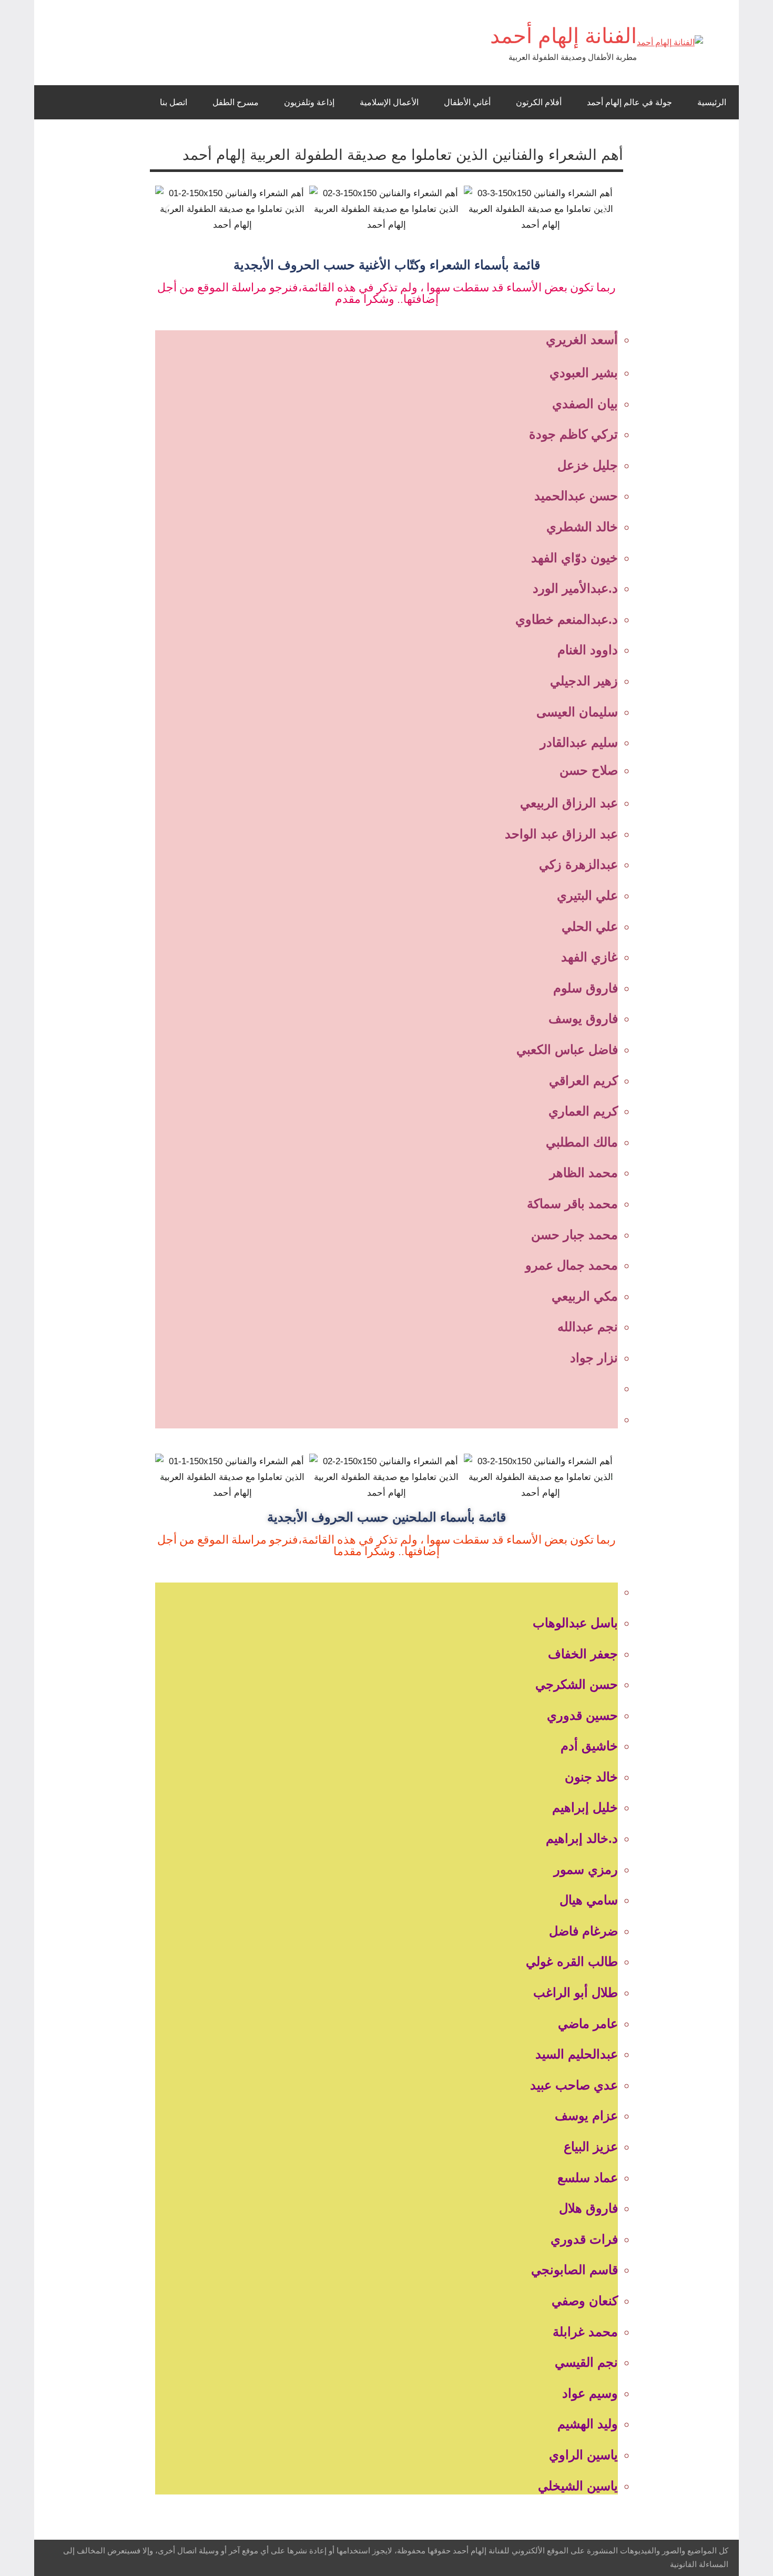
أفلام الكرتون (539, 102)
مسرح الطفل (236, 102)
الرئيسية (712, 102)
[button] (167, 209)
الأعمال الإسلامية (389, 102)
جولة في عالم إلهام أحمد (629, 102)
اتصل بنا (174, 102)
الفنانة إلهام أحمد (563, 36)
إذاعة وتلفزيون (309, 102)
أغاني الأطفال (467, 102)
